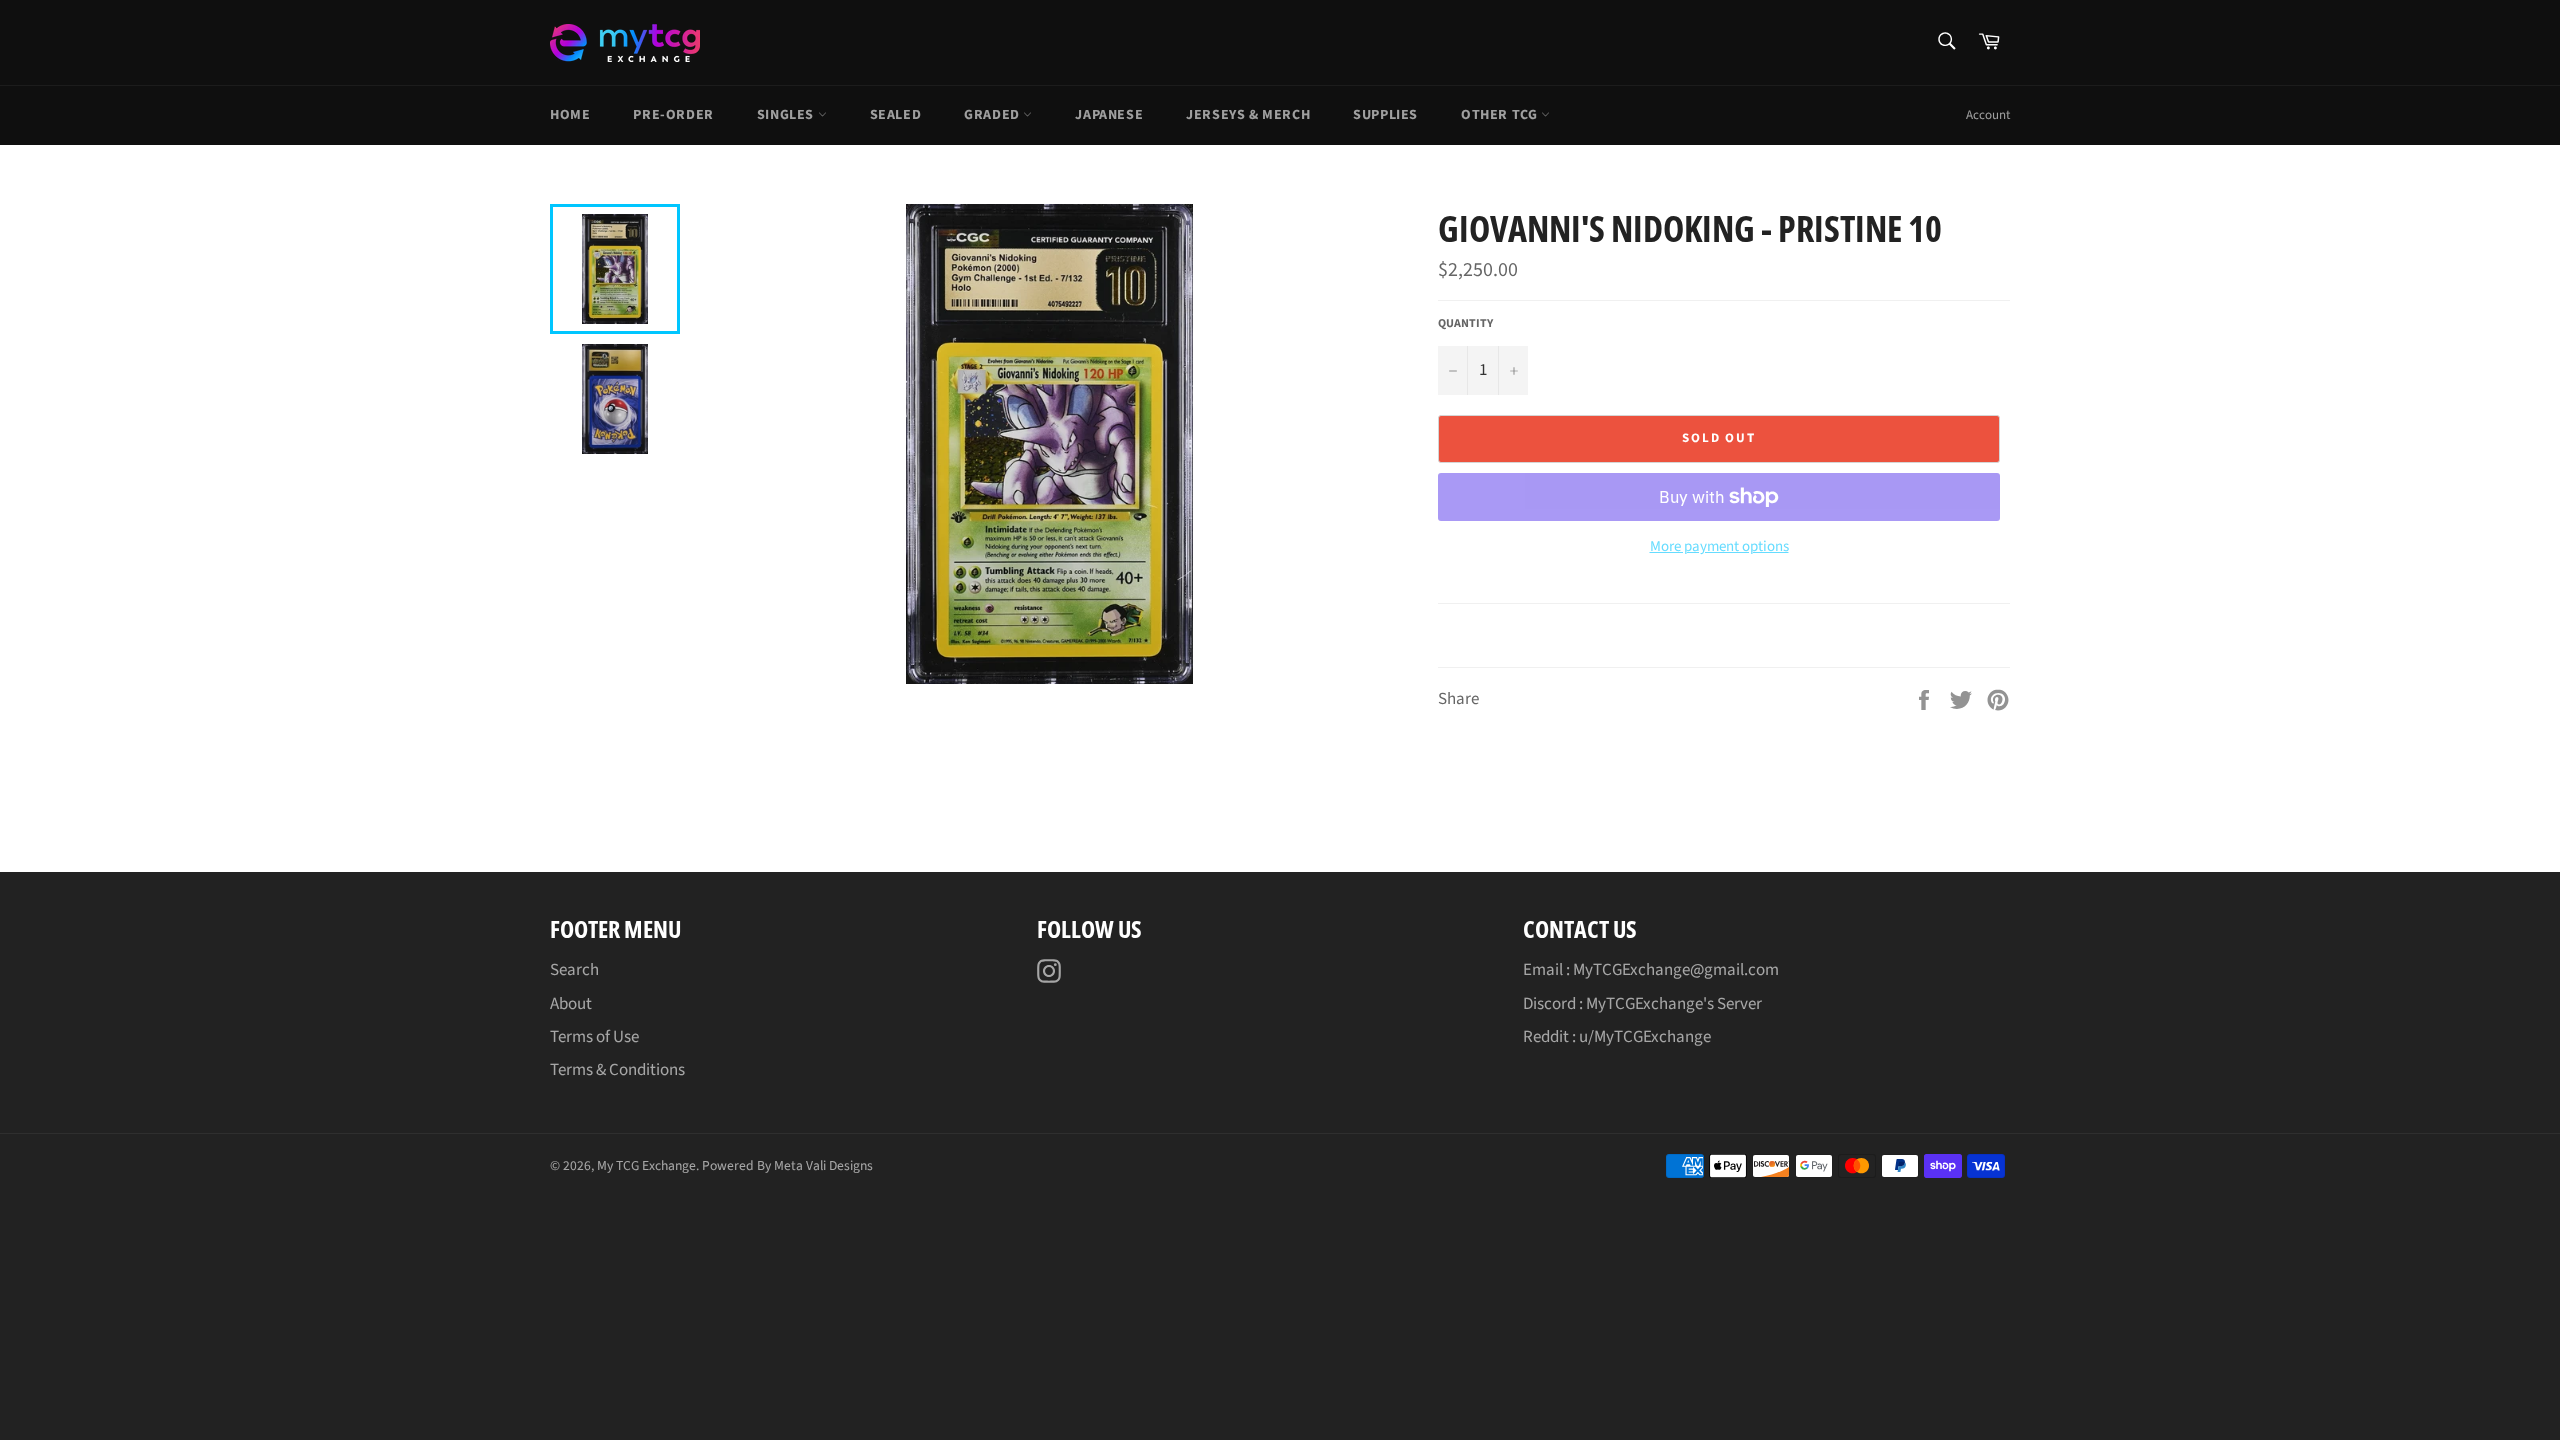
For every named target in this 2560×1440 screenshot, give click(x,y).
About (571, 1004)
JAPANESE (1109, 115)
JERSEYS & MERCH (1248, 115)
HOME (570, 115)
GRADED (993, 115)
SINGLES (787, 115)
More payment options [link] (1719, 547)
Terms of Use (594, 1037)
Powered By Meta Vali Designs (787, 1165)
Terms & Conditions (617, 1070)
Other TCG (1501, 115)
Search (574, 970)
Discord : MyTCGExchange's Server (1642, 1004)
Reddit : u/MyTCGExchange (1617, 1037)
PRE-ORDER (673, 115)
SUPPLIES (1385, 115)
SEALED (896, 115)
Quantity (1465, 324)
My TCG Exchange (646, 1165)
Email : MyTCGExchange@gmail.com (1651, 970)
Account (1988, 115)
